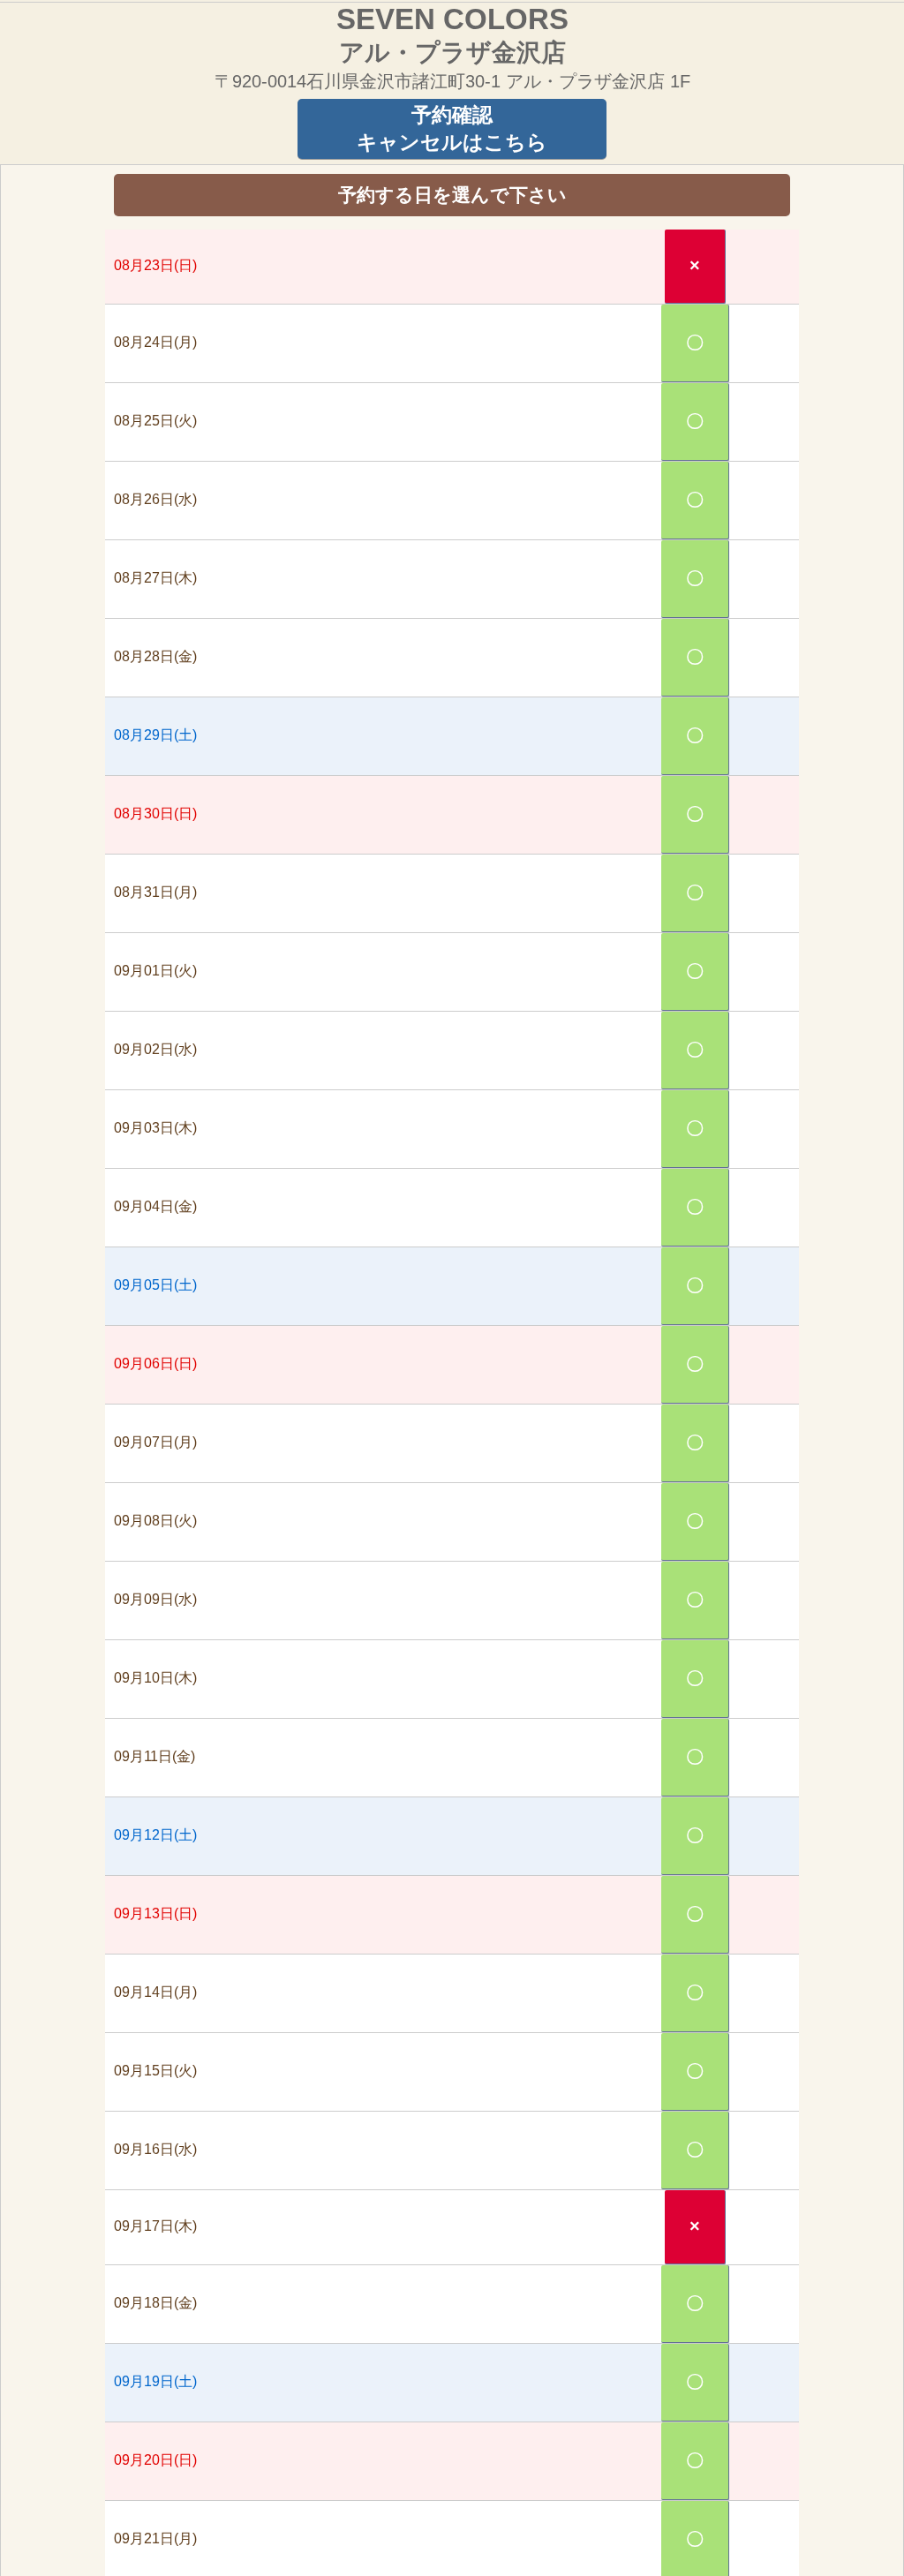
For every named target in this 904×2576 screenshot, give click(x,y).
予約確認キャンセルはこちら (452, 128)
